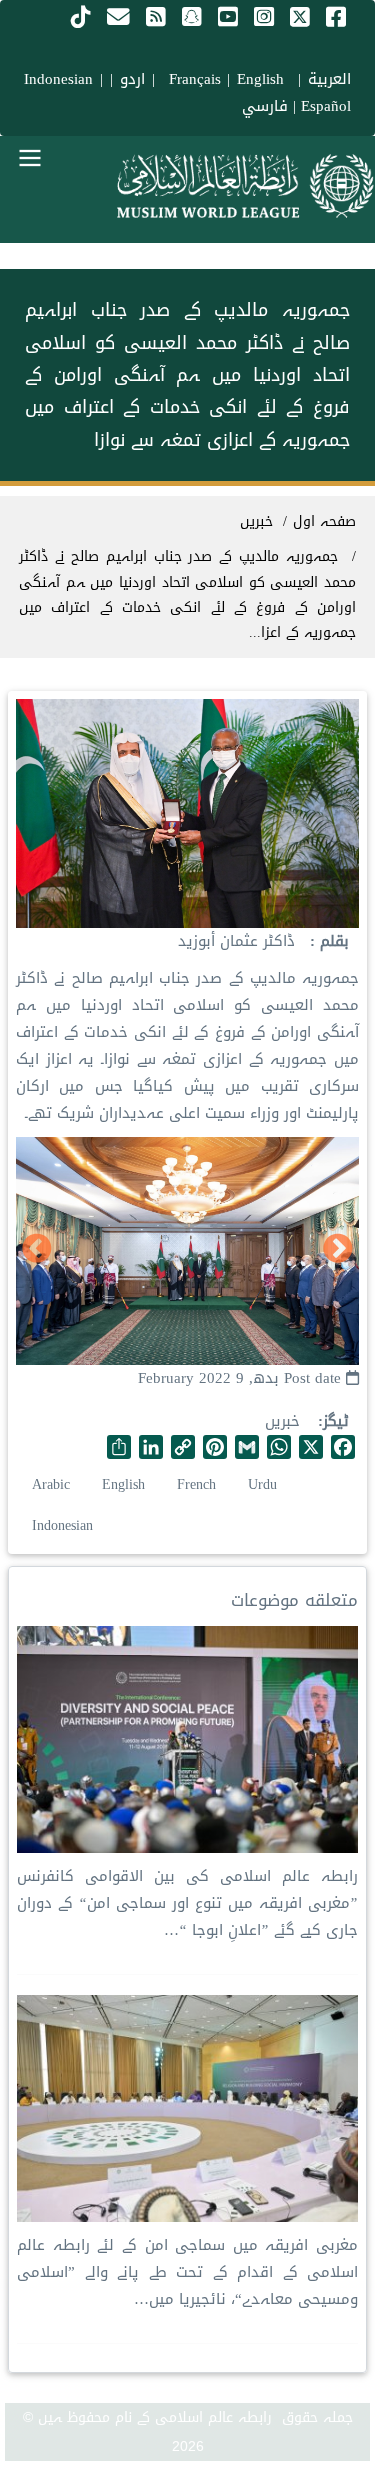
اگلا (37, 1250)
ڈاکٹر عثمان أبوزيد (236, 941)
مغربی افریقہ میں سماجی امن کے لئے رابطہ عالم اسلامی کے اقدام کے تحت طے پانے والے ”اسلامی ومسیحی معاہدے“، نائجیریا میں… (187, 2272)
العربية (329, 79)
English (123, 1484)
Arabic (51, 1484)
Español (326, 106)
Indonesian (58, 79)
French (196, 1484)
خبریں (282, 1421)
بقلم (332, 941)
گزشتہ (338, 1250)
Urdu (262, 1484)
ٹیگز (336, 1421)
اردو (132, 79)
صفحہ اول (324, 521)
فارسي (265, 106)
